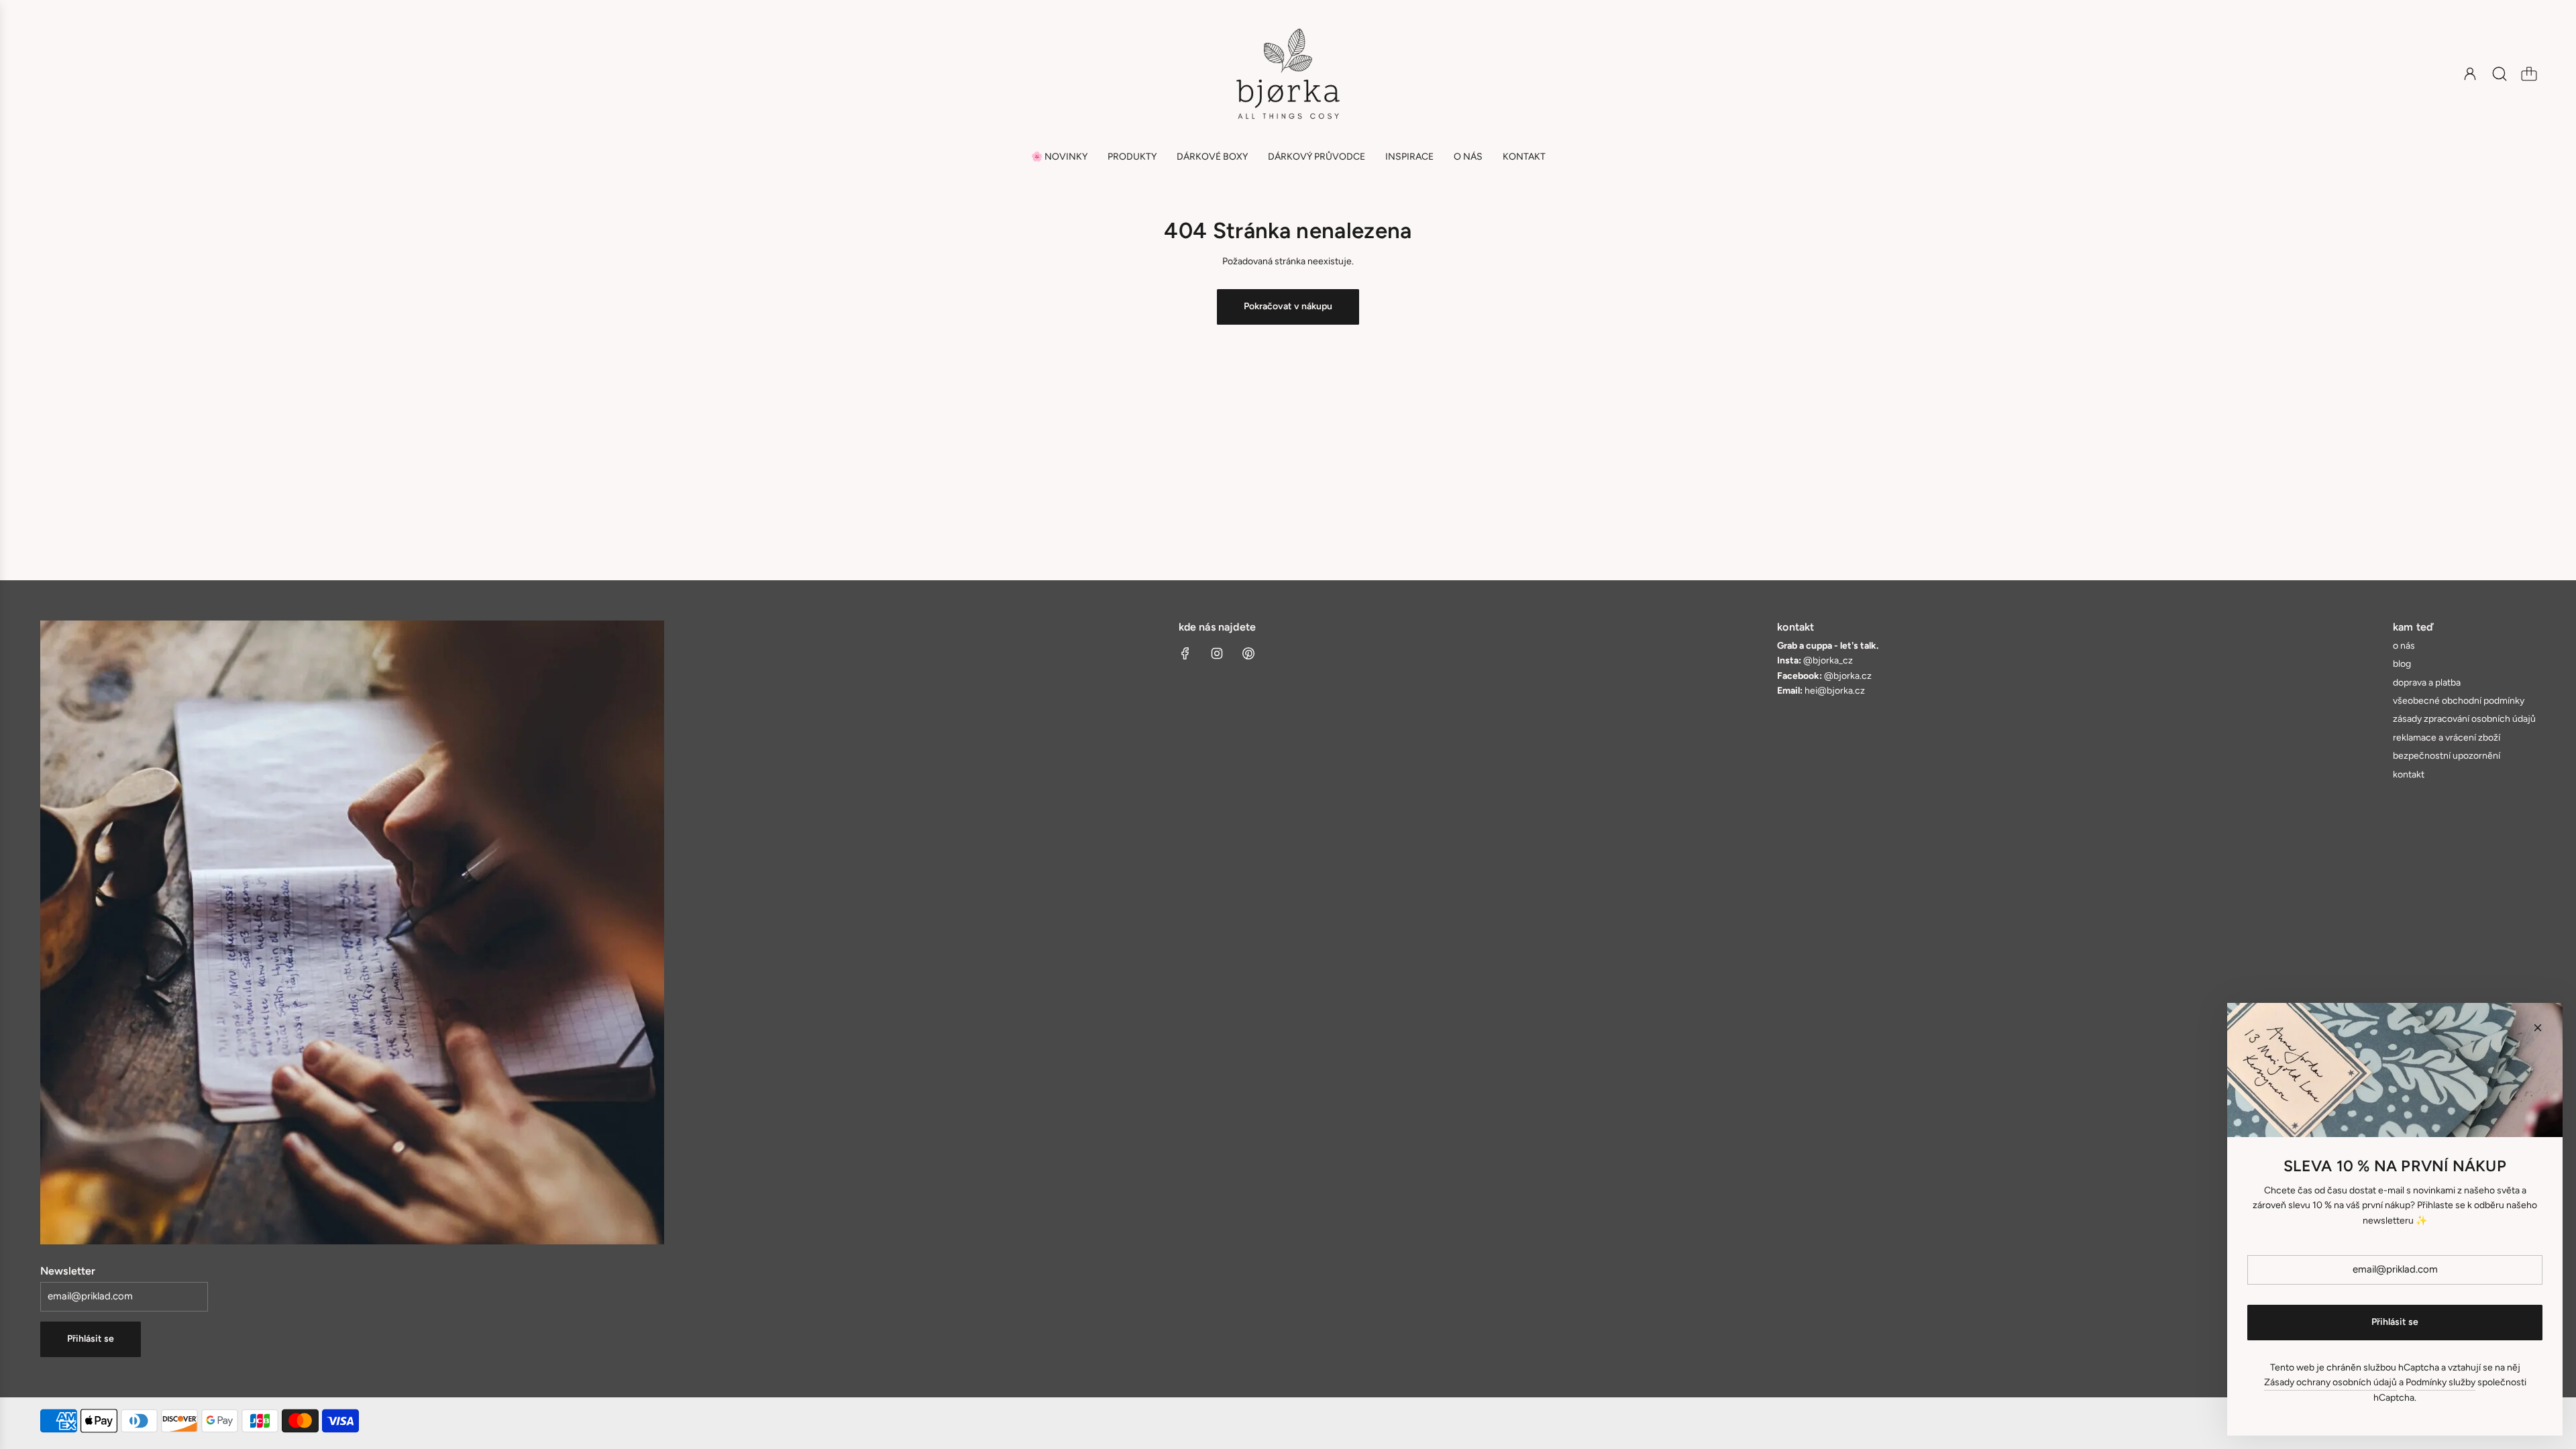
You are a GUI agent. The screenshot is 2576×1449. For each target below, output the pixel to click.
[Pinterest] (1248, 653)
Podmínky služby (2440, 1382)
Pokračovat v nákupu (1288, 306)
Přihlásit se (91, 1339)
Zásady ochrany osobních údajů (2330, 1382)
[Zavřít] (2538, 1028)
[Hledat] (2500, 74)
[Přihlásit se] (2470, 74)
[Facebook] (1185, 653)
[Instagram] (1217, 653)
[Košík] (2529, 74)
